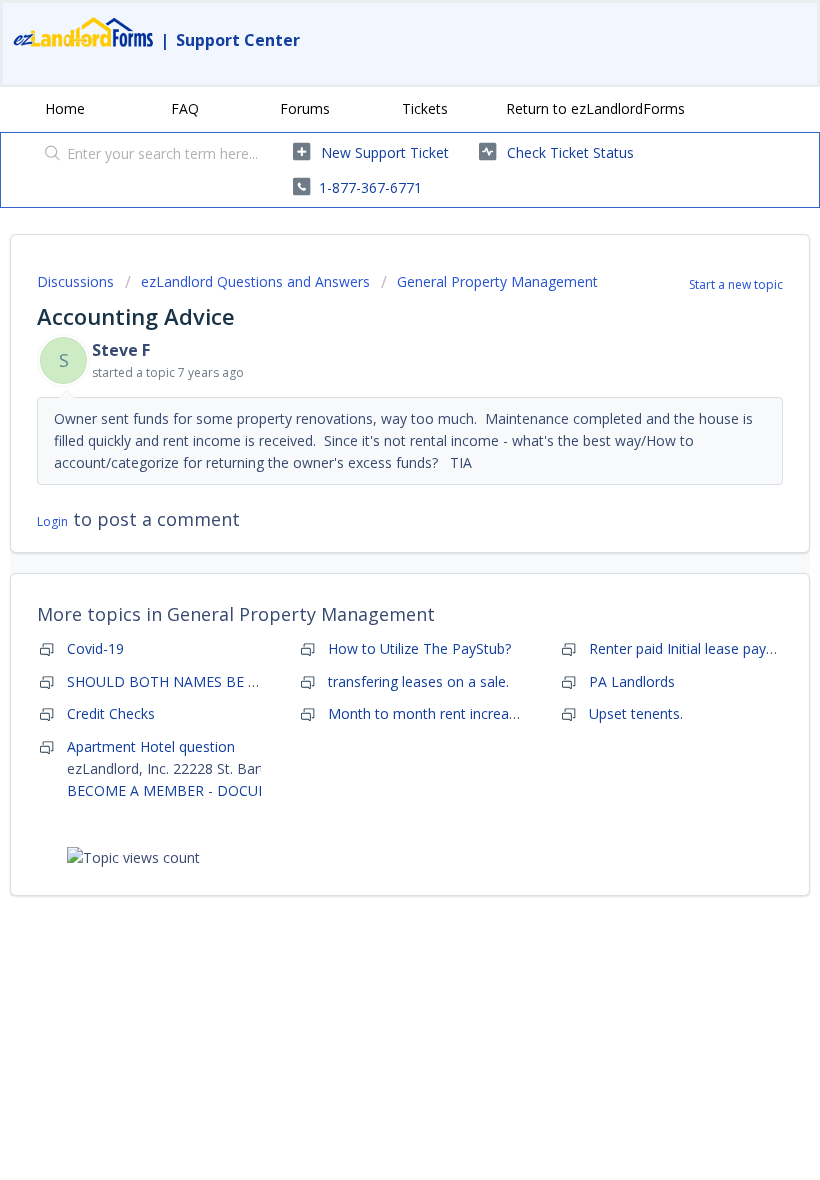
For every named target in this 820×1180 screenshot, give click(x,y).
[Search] (48, 155)
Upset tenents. (636, 713)
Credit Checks (111, 713)
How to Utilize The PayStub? (419, 648)
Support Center (238, 40)
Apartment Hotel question (151, 746)
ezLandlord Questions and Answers (255, 281)
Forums (305, 108)
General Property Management (497, 281)
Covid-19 (95, 648)
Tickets (425, 108)
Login (52, 521)
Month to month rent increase (426, 713)
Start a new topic (736, 284)
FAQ (185, 108)
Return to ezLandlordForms (595, 108)
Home (65, 108)
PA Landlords (632, 681)
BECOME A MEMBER (135, 790)
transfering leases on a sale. (418, 681)
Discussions (75, 281)
